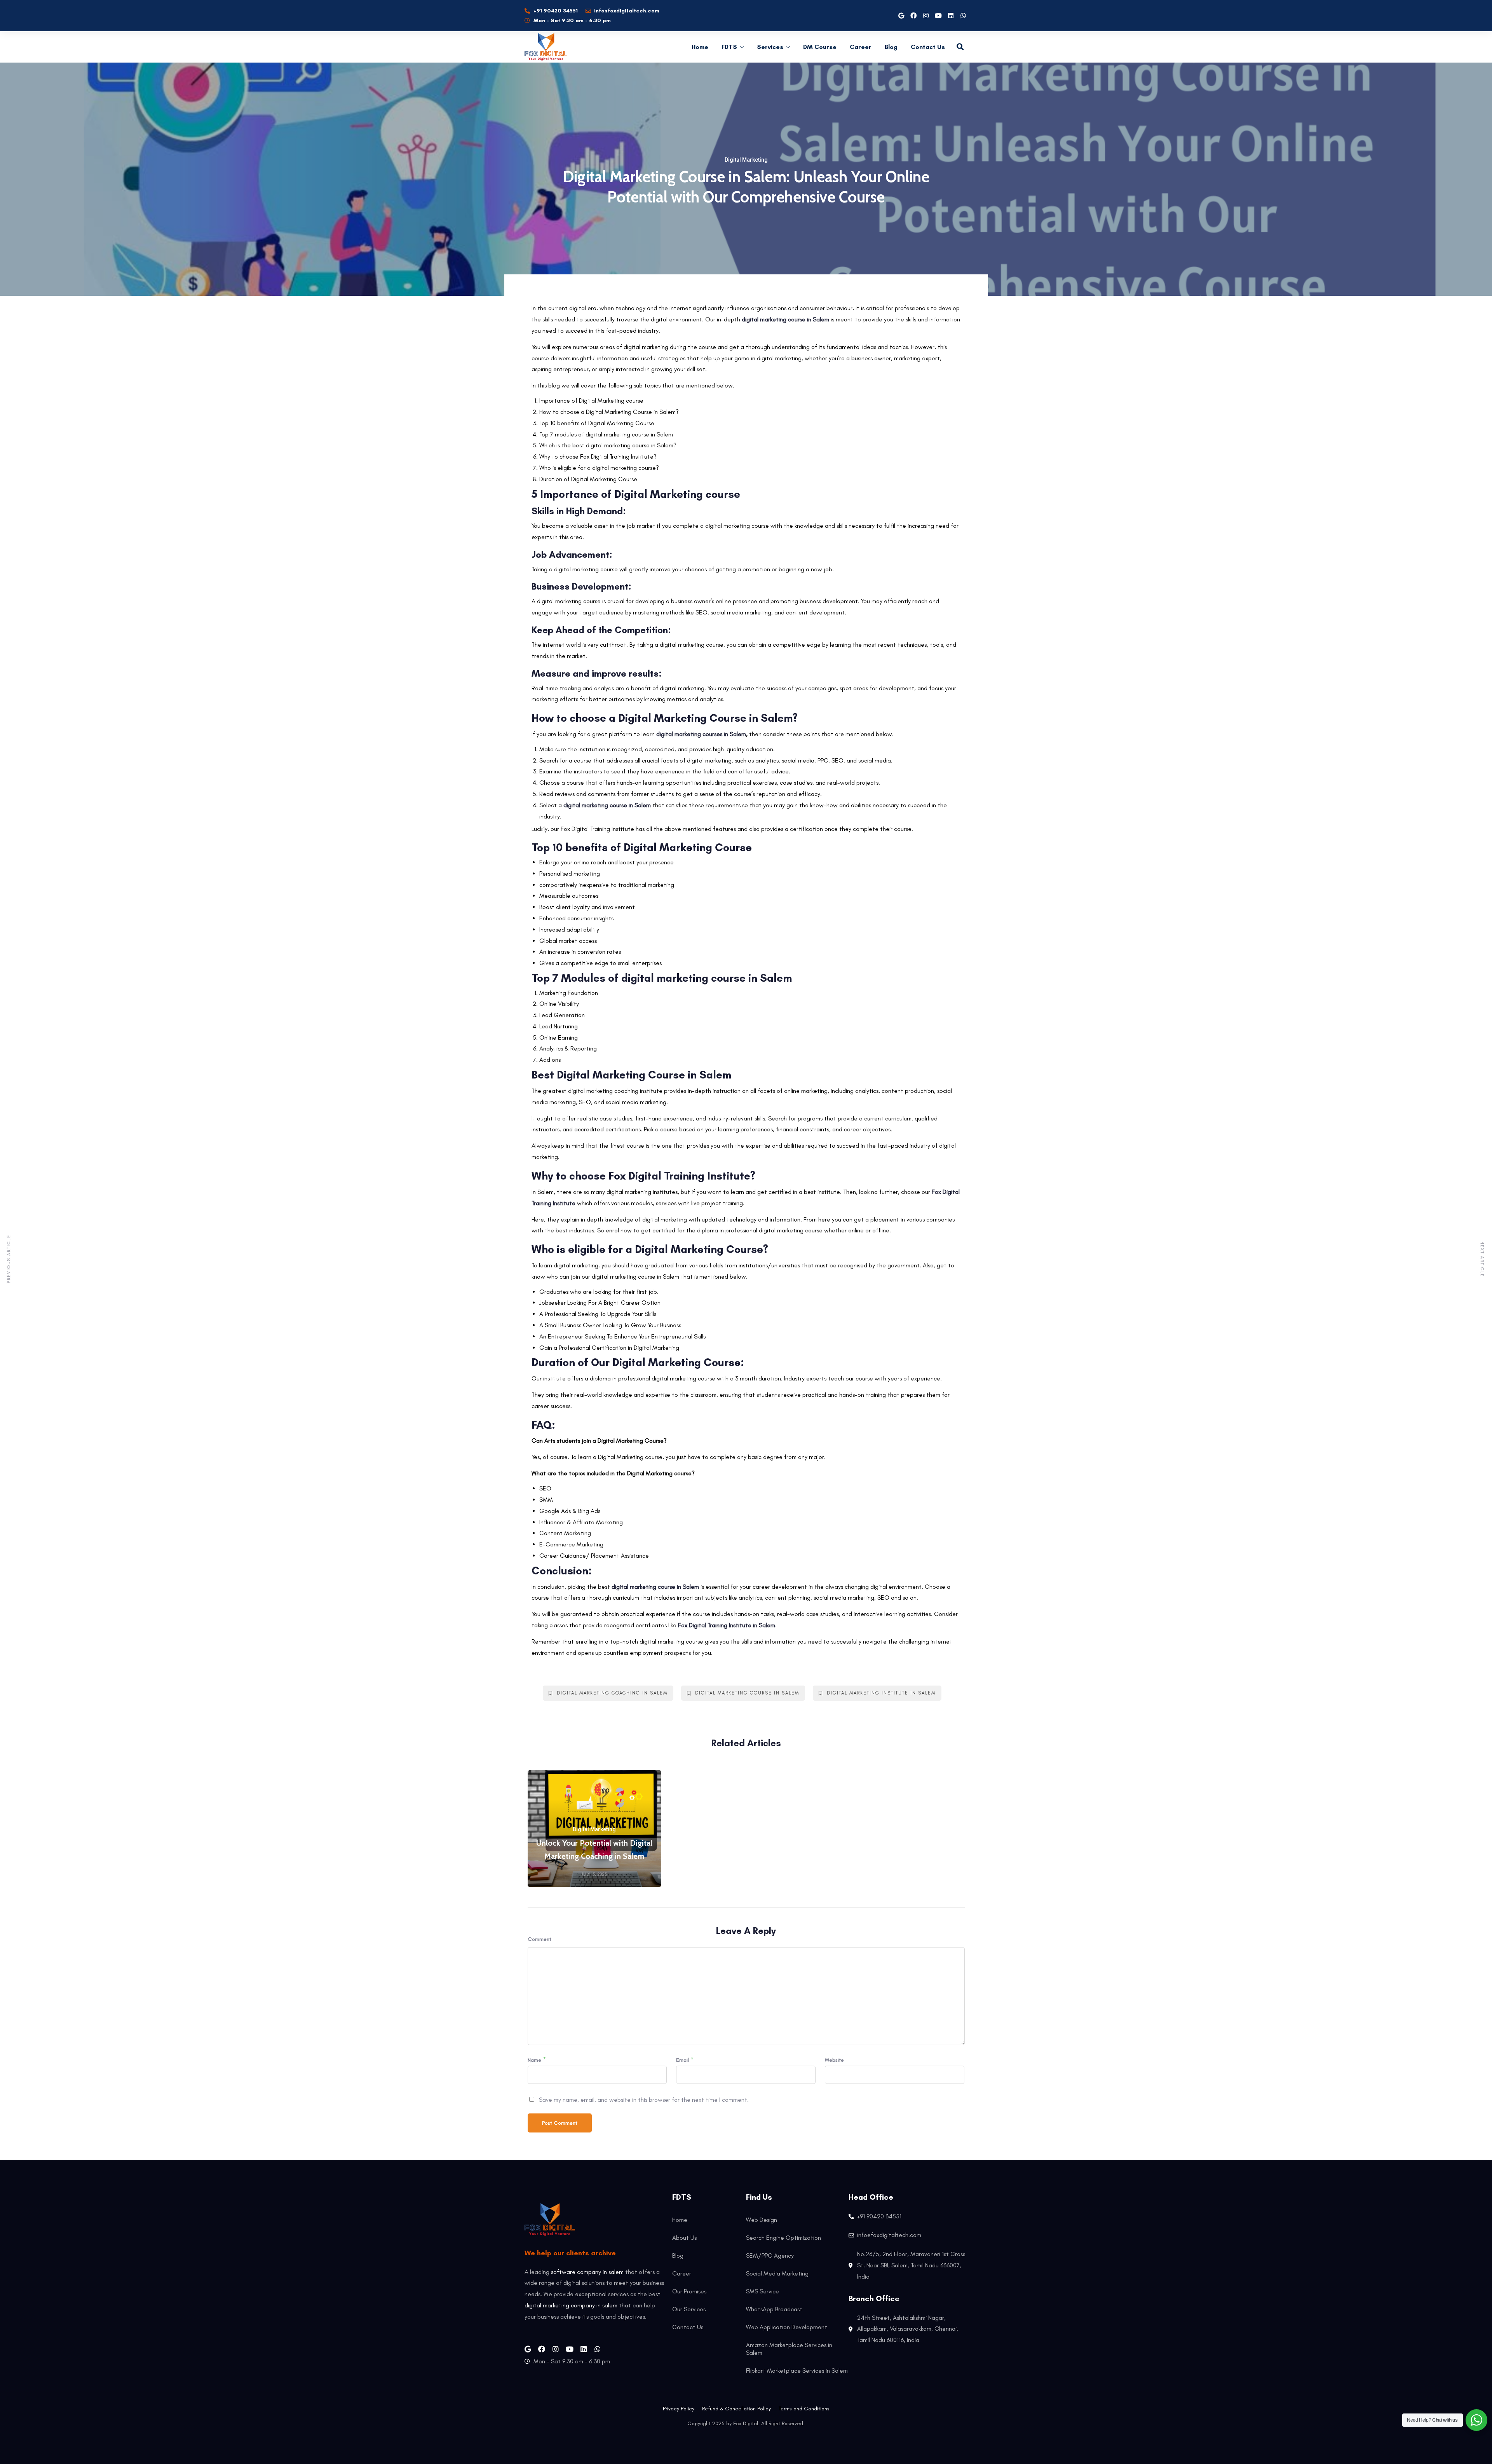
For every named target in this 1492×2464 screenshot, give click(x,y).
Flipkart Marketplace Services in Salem (797, 2371)
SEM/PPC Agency (770, 2255)
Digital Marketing (746, 160)
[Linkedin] (951, 16)
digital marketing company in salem (571, 2305)
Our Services (689, 2309)
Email (682, 2060)
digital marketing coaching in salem (612, 1693)
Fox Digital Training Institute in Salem (727, 1625)
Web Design (762, 2220)
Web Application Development (787, 2327)
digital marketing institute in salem (881, 1693)
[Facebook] (913, 16)
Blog (891, 47)
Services (770, 47)
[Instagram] (926, 16)
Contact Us (928, 47)
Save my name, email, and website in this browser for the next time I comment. (644, 2100)
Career (861, 47)
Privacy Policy (679, 2409)
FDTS (729, 47)
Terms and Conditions (804, 2409)
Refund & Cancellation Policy (736, 2409)
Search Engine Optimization (783, 2238)
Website (834, 2060)
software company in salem (587, 2272)
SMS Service (763, 2291)
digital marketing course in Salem (785, 319)
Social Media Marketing (777, 2273)
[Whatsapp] (963, 16)
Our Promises (689, 2291)
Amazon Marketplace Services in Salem (789, 2349)
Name (534, 2060)
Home (700, 47)
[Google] (901, 16)
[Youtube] (938, 16)
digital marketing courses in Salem (701, 734)
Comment (539, 1939)
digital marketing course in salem (747, 1693)
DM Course (820, 47)
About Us (684, 2238)
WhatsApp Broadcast (774, 2309)
